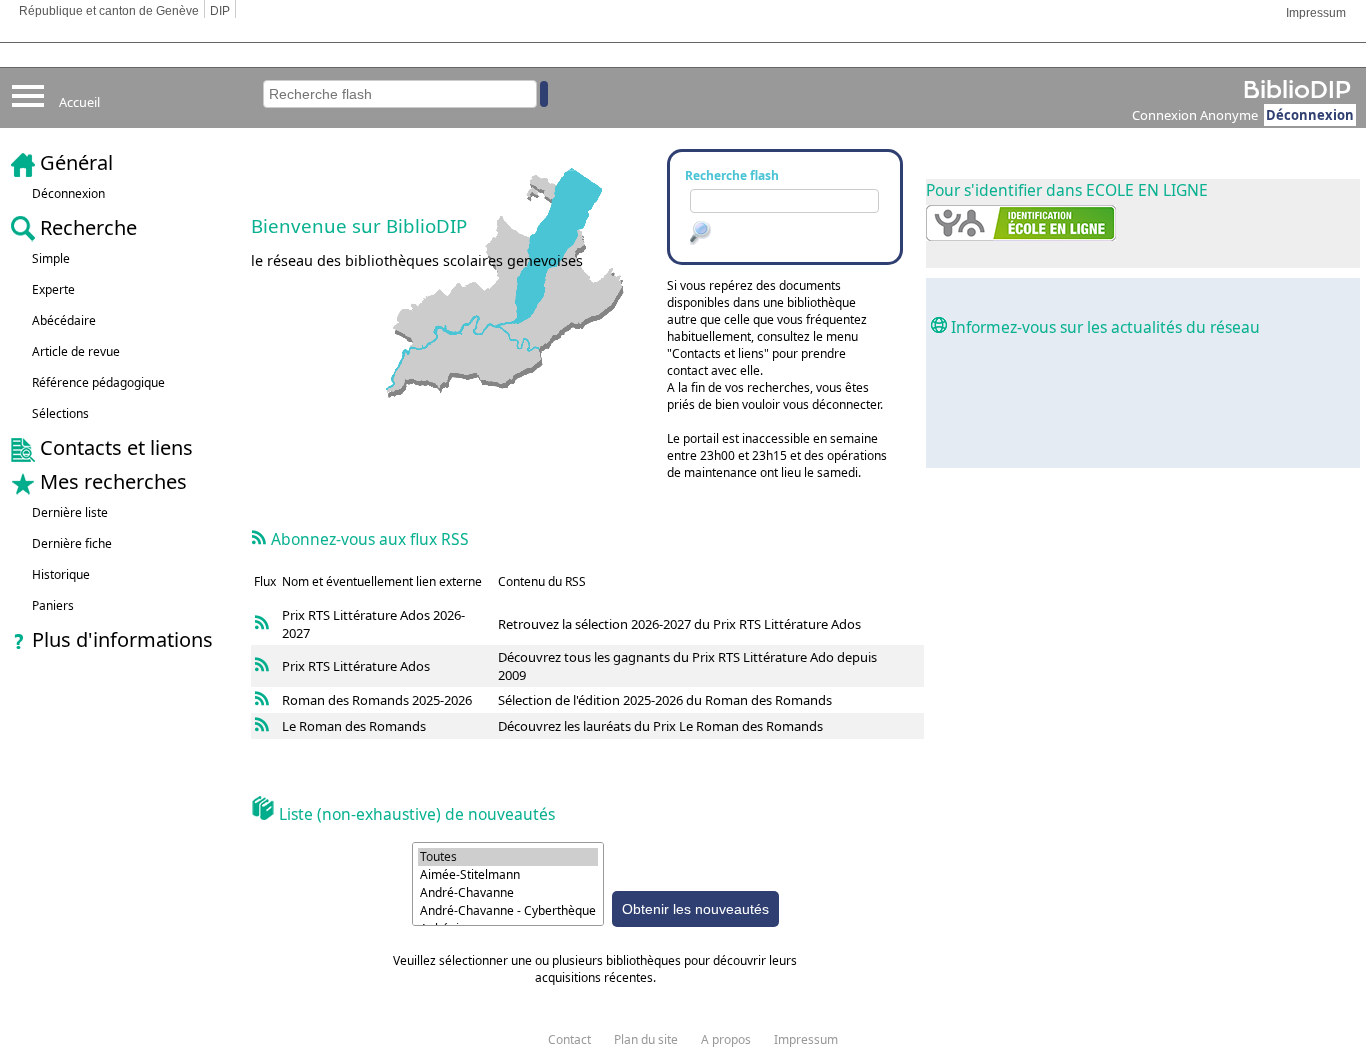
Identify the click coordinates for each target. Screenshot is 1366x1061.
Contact (569, 1039)
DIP (220, 11)
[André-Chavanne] (508, 893)
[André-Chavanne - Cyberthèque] (508, 911)
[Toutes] (508, 857)
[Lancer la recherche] (699, 236)
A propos (726, 1039)
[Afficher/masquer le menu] (28, 119)
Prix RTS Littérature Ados (356, 615)
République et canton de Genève (109, 11)
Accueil (79, 102)
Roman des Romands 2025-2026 (377, 700)
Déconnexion (1310, 115)
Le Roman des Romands (354, 726)
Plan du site (646, 1039)
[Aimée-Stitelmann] (508, 875)
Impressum (1316, 13)
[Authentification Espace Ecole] (1021, 235)
